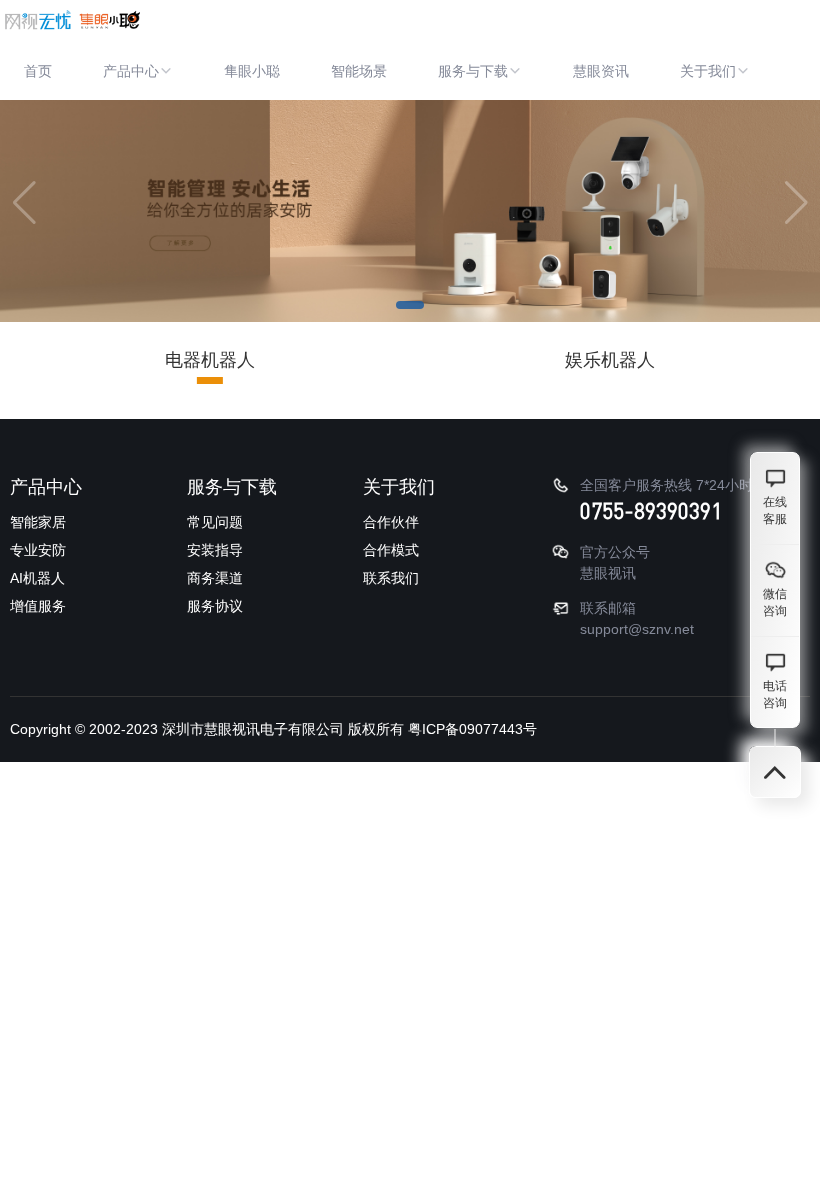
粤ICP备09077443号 (472, 729)
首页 (38, 71)
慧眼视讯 (608, 573)
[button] (410, 305)
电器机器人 (210, 360)
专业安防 (38, 550)
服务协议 (215, 606)
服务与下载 (473, 71)
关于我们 (708, 71)
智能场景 (359, 71)
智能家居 (38, 522)
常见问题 (215, 522)
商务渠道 (215, 578)
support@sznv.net (637, 629)
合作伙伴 (391, 522)
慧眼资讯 (601, 71)
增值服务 (38, 606)
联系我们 (391, 578)
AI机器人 (37, 578)
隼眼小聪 (252, 71)
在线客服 (775, 510)
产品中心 (131, 71)
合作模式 (391, 550)
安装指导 (215, 550)
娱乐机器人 (610, 360)
